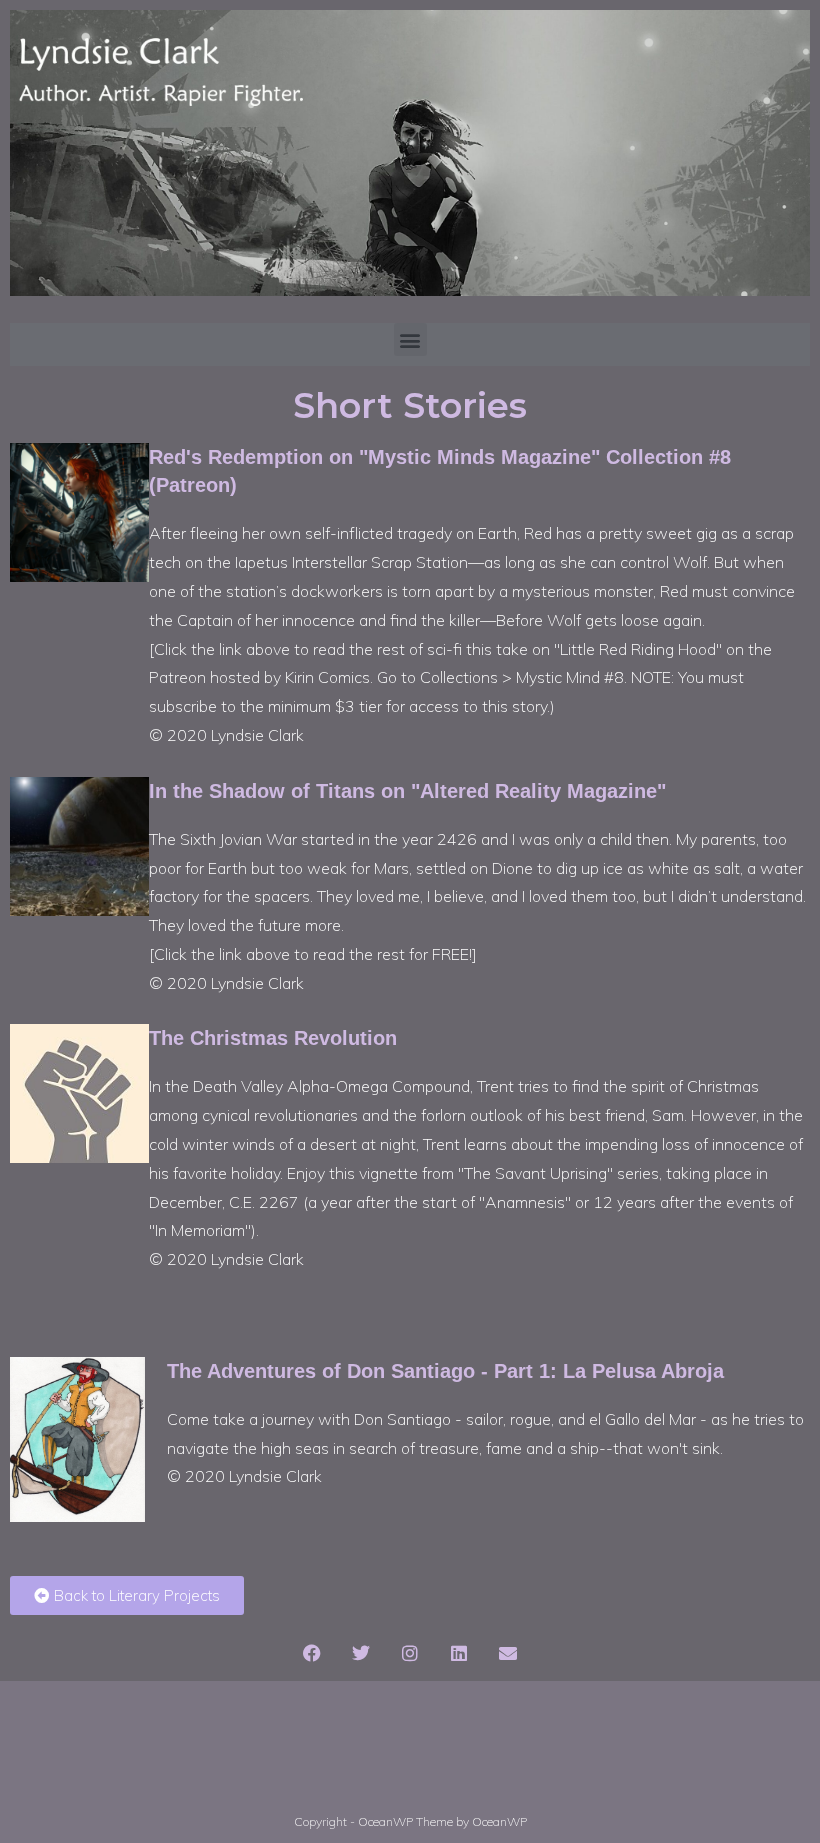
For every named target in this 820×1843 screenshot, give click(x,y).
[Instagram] (410, 1653)
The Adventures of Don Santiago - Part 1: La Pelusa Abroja (445, 1371)
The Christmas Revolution (273, 1038)
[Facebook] (312, 1653)
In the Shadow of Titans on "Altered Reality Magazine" (407, 791)
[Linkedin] (459, 1653)
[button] (410, 339)
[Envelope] (508, 1653)
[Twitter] (361, 1653)
